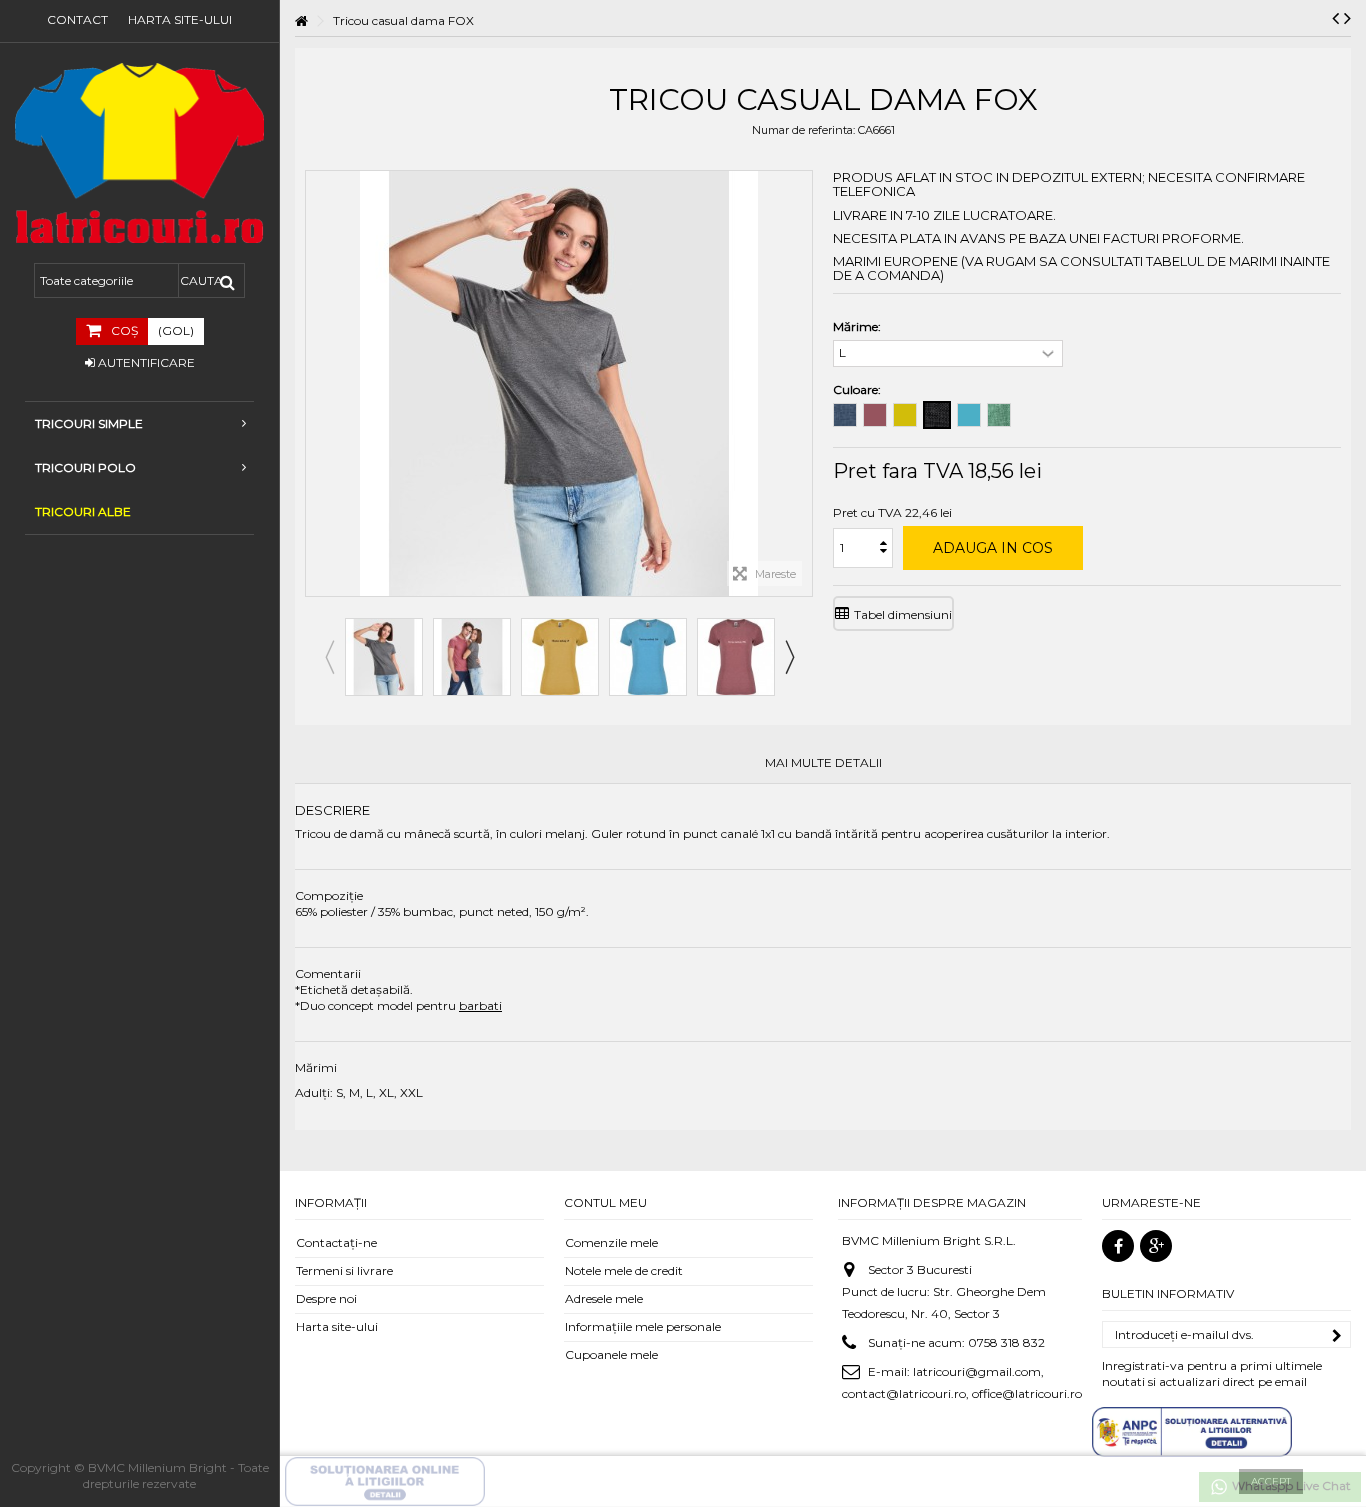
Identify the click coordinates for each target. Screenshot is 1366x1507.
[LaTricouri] (139, 153)
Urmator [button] (802, 384)
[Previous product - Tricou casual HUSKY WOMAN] (1335, 18)
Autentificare (145, 362)
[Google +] (1156, 1246)
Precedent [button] (316, 384)
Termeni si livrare (344, 1270)
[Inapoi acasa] (301, 21)
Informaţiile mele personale (643, 1326)
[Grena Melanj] (875, 415)
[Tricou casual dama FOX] (384, 657)
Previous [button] (329, 657)
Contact (77, 19)
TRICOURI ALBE (83, 511)
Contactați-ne (336, 1242)
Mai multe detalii (823, 763)
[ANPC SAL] (1192, 1430)
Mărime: (858, 326)
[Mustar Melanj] (905, 415)
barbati (480, 1005)
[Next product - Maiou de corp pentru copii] (1347, 18)
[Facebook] (1118, 1246)
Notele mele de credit (624, 1270)
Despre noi (326, 1298)
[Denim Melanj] (845, 415)
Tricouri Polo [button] (85, 467)
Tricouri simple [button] (89, 423)
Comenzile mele (611, 1242)
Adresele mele (604, 1298)
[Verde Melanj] (999, 415)
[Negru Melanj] (937, 415)
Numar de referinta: (803, 130)
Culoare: (858, 389)
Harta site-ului (180, 19)
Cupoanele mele (611, 1354)
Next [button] (789, 657)
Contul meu (605, 1202)
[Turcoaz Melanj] (969, 415)
